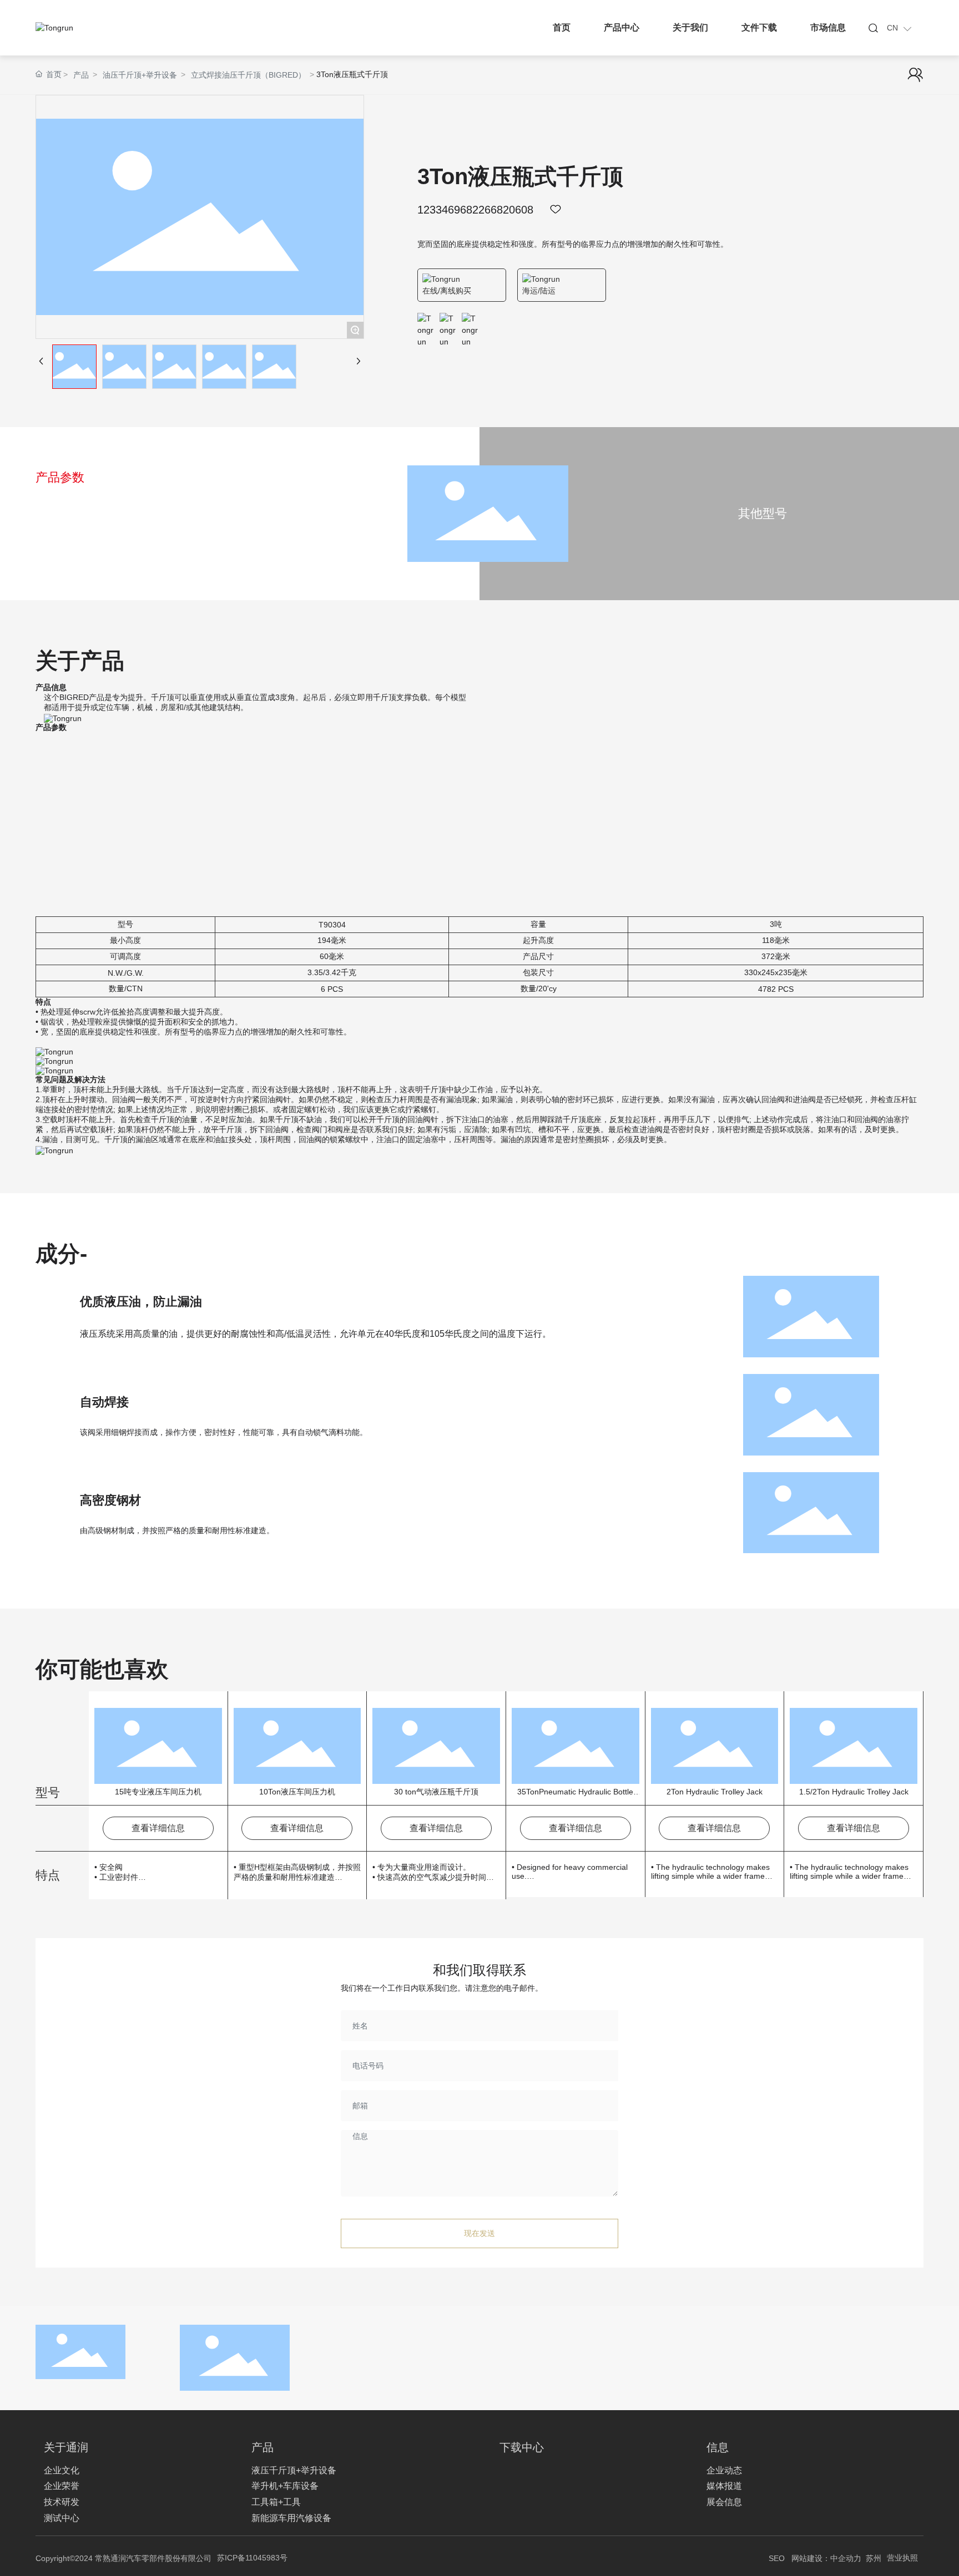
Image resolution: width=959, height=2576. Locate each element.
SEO (777, 2558)
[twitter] (448, 321)
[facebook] (426, 321)
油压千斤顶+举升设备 (140, 75)
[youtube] (470, 321)
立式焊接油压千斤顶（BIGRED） (248, 75)
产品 (81, 75)
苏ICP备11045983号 (252, 2558)
